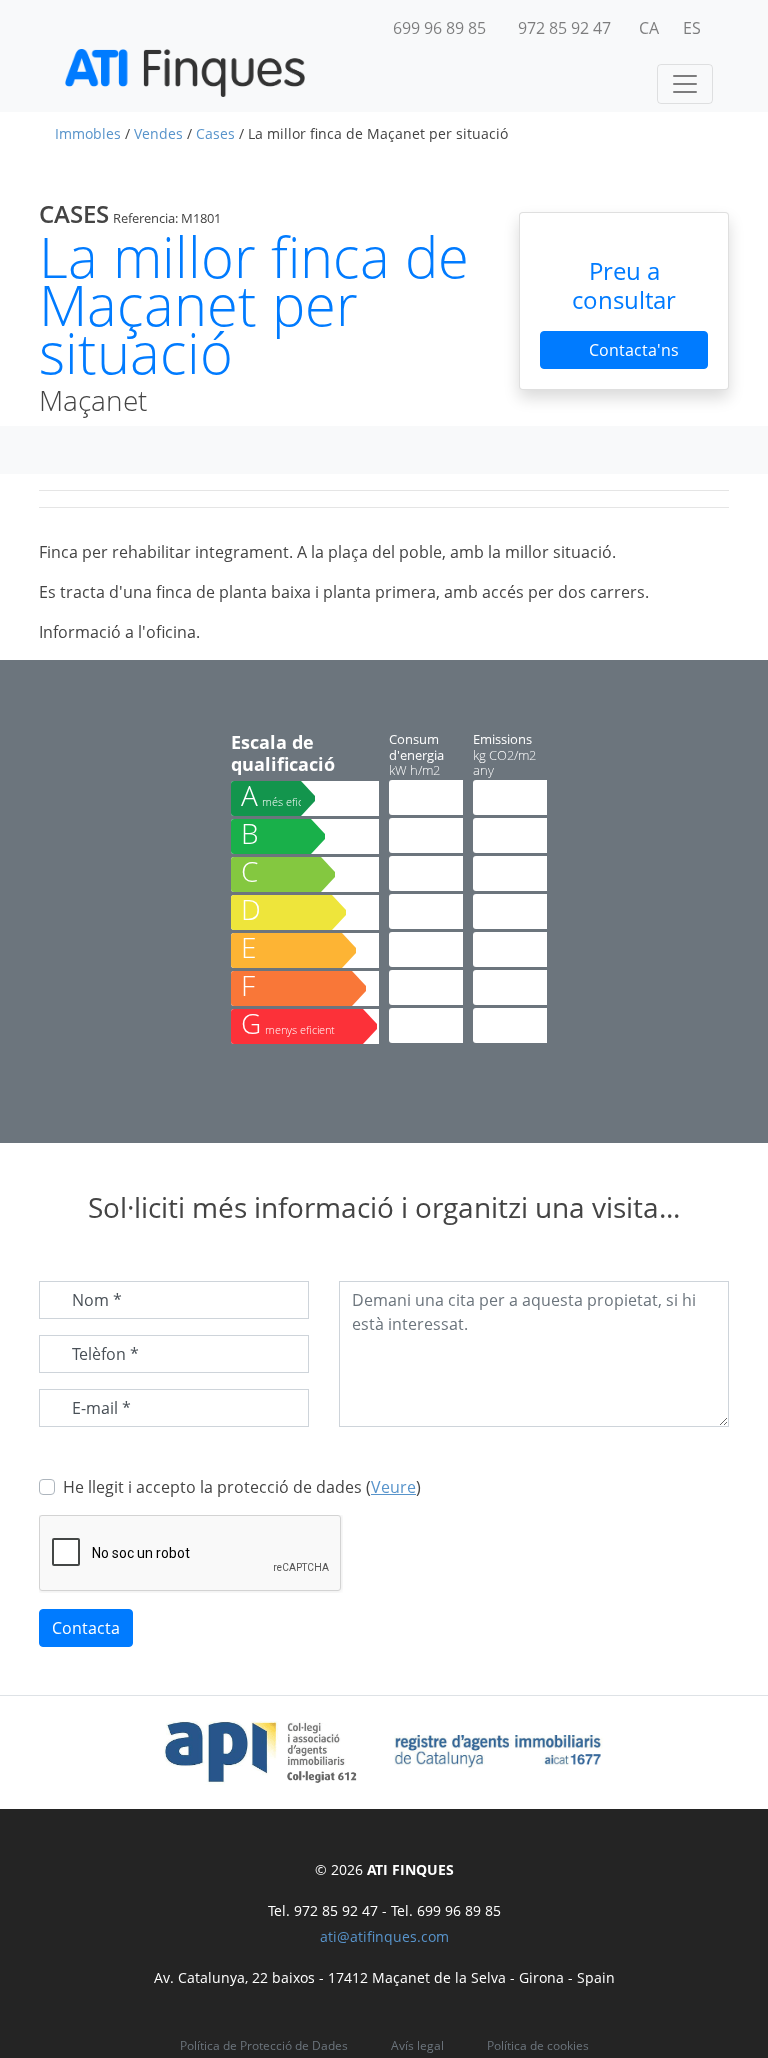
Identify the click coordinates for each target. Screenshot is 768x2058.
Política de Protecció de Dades (264, 2045)
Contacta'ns (632, 350)
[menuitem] (649, 28)
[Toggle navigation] (685, 84)
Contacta (86, 1628)
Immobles (88, 133)
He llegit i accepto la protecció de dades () (242, 1487)
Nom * (97, 1300)
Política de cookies (538, 2045)
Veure (393, 1487)
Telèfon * (105, 1354)
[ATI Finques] (185, 73)
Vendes (158, 133)
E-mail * (101, 1408)
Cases (215, 133)
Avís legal (417, 2045)
